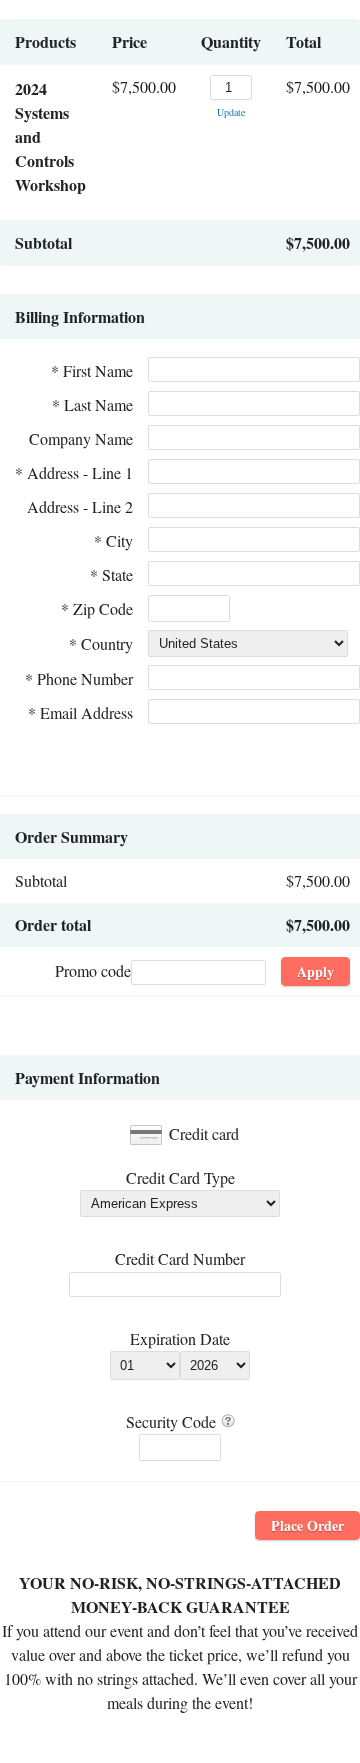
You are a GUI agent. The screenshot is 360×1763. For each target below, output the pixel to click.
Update (231, 112)
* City (113, 540)
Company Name (81, 438)
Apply (315, 971)
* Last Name (92, 404)
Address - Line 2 (80, 506)
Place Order (307, 1525)
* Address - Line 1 (74, 472)
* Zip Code (97, 608)
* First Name (92, 370)
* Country (101, 643)
